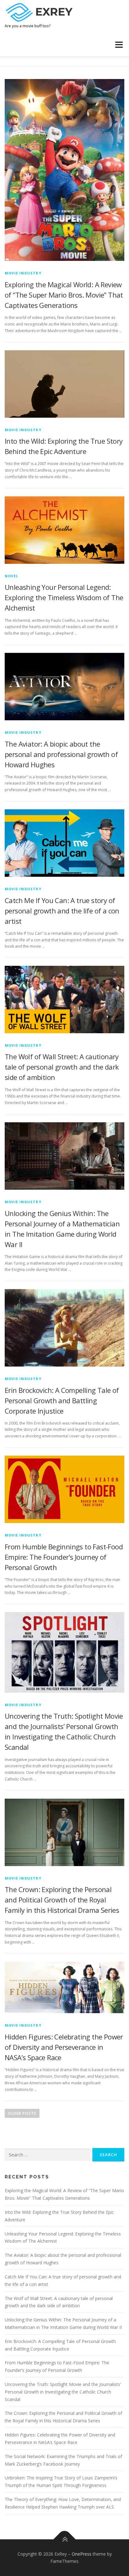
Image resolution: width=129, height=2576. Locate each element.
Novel (11, 576)
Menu (119, 45)
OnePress (82, 2554)
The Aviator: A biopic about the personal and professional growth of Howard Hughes (61, 754)
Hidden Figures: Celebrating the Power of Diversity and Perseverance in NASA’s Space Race (64, 2047)
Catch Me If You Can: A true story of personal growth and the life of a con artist (62, 911)
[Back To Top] (65, 2539)
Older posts (22, 2113)
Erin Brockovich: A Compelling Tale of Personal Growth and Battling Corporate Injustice (62, 1400)
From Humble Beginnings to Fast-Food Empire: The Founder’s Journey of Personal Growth (64, 1557)
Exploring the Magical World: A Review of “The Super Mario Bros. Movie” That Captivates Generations (64, 295)
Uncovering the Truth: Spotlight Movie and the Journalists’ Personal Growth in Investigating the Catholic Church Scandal (63, 2392)
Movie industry (23, 273)
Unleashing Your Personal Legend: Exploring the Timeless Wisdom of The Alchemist (64, 597)
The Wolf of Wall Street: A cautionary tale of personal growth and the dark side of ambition (62, 1067)
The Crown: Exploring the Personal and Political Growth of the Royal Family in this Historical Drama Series (62, 1900)
